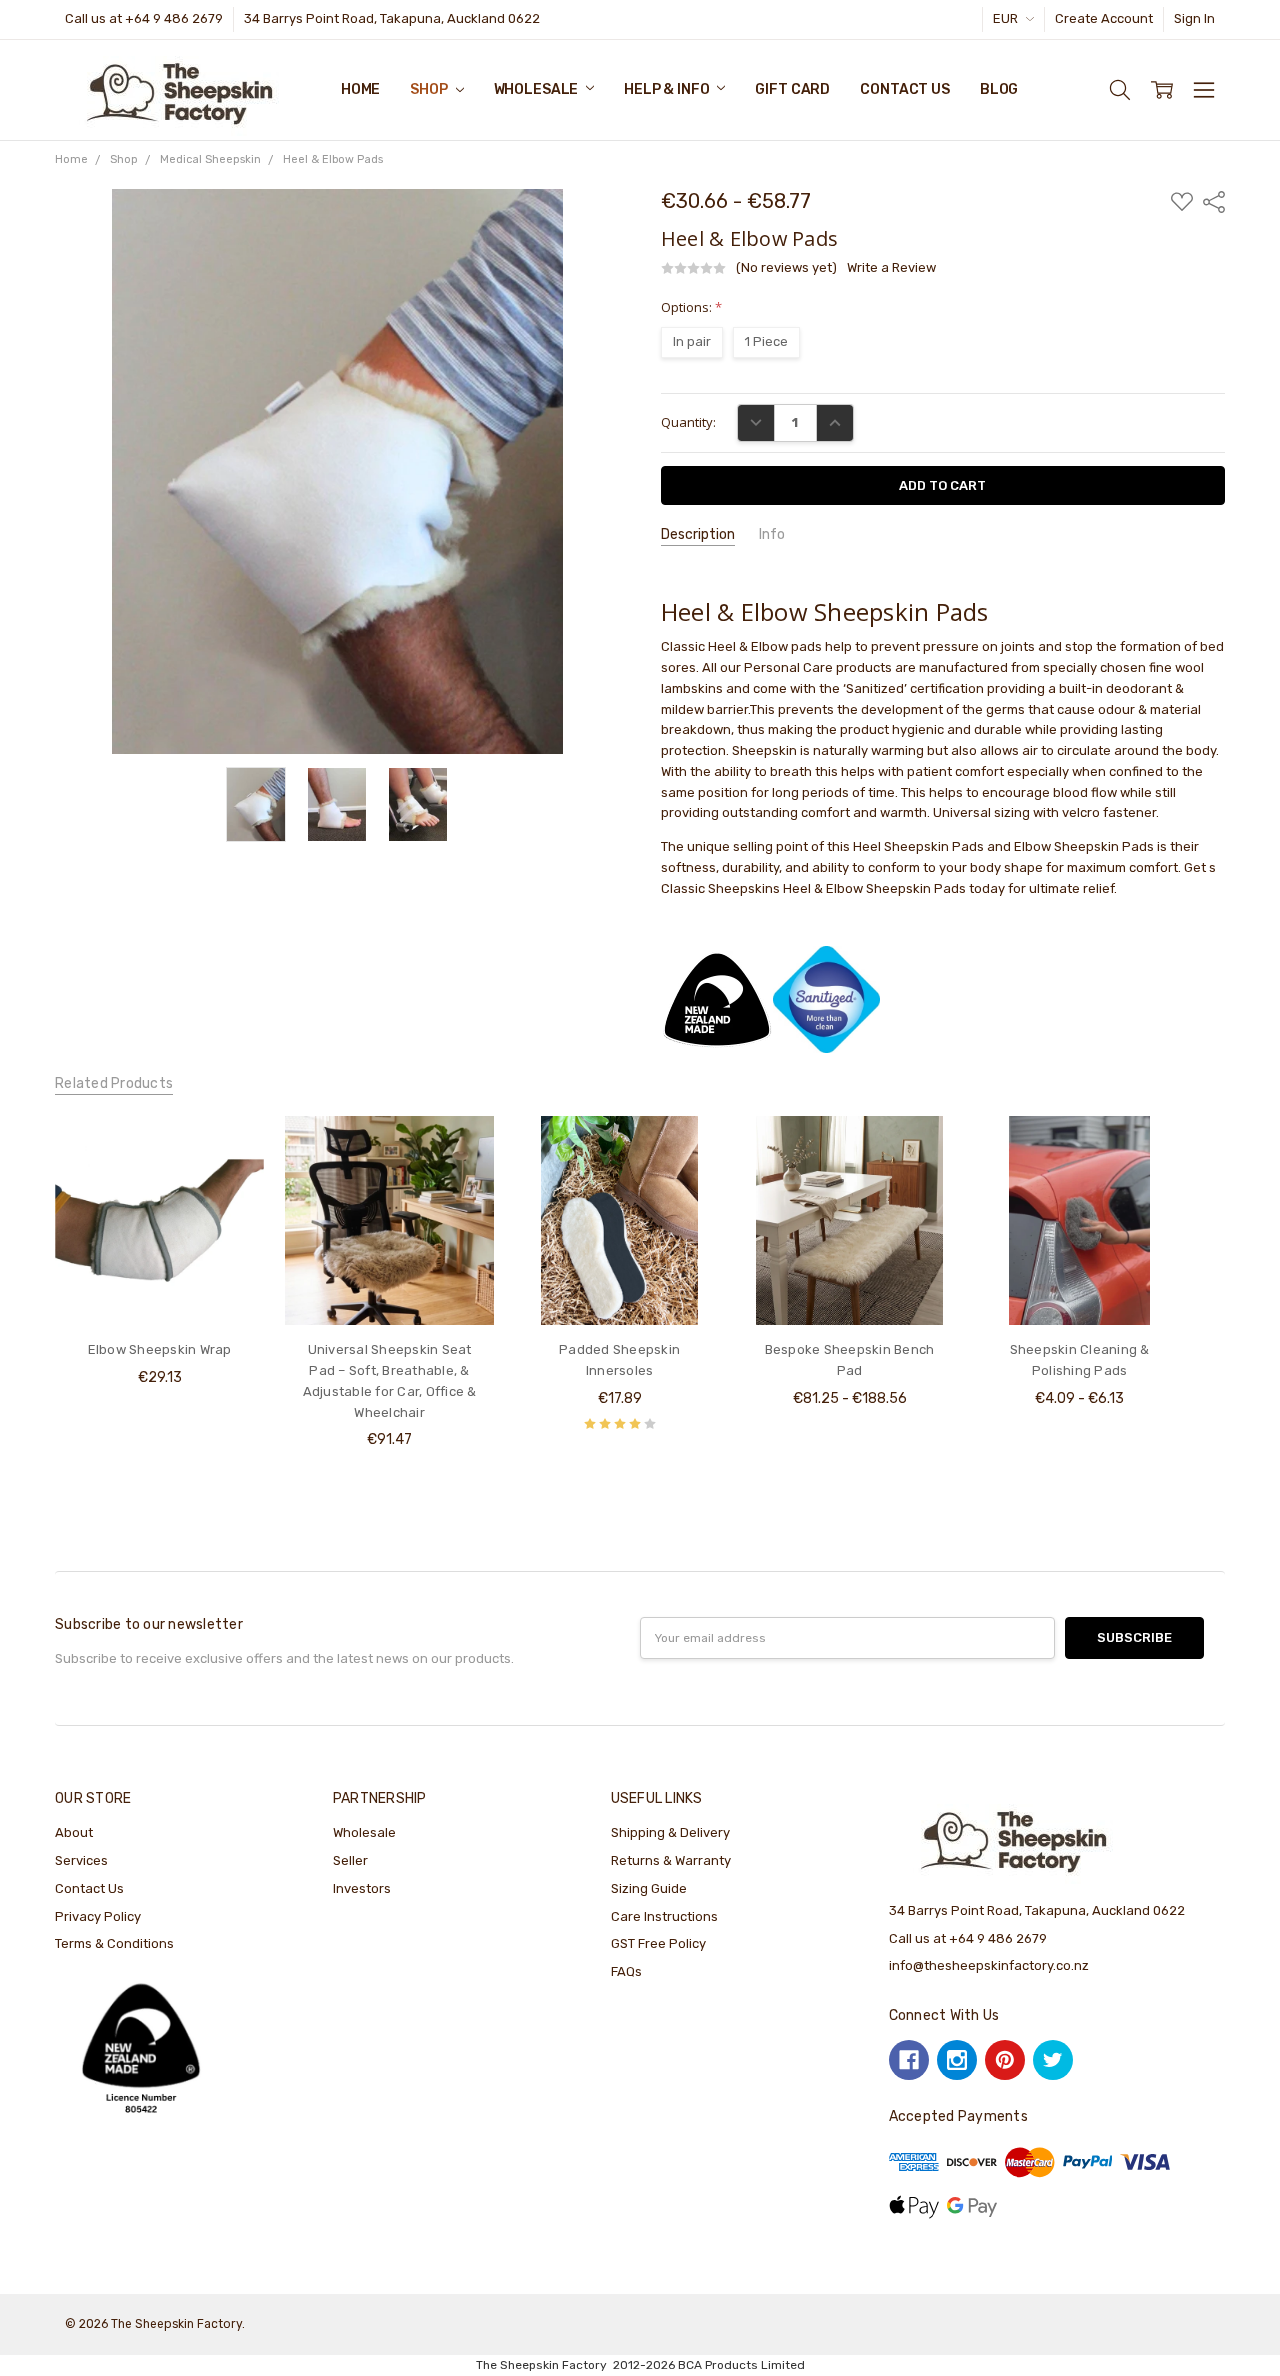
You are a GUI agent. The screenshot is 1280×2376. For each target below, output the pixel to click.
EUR (1007, 18)
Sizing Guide (649, 1888)
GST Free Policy (658, 1943)
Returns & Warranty (671, 1860)
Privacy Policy (98, 1916)
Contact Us (905, 89)
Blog (999, 89)
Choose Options (389, 1286)
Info (772, 534)
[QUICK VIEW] (230, 1150)
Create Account (1104, 18)
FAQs (626, 1971)
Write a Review (891, 268)
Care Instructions (664, 1916)
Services (81, 1860)
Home (360, 89)
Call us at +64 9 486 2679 (144, 18)
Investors (362, 1888)
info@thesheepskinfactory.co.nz (989, 1965)
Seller (350, 1860)
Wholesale (538, 89)
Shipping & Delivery (670, 1832)
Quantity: (688, 422)
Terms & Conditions (114, 1943)
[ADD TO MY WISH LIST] (230, 1181)
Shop (430, 89)
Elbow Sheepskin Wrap (160, 1349)
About (74, 1832)
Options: (691, 307)
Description (698, 534)
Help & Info (668, 89)
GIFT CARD (792, 89)
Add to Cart (159, 1286)
